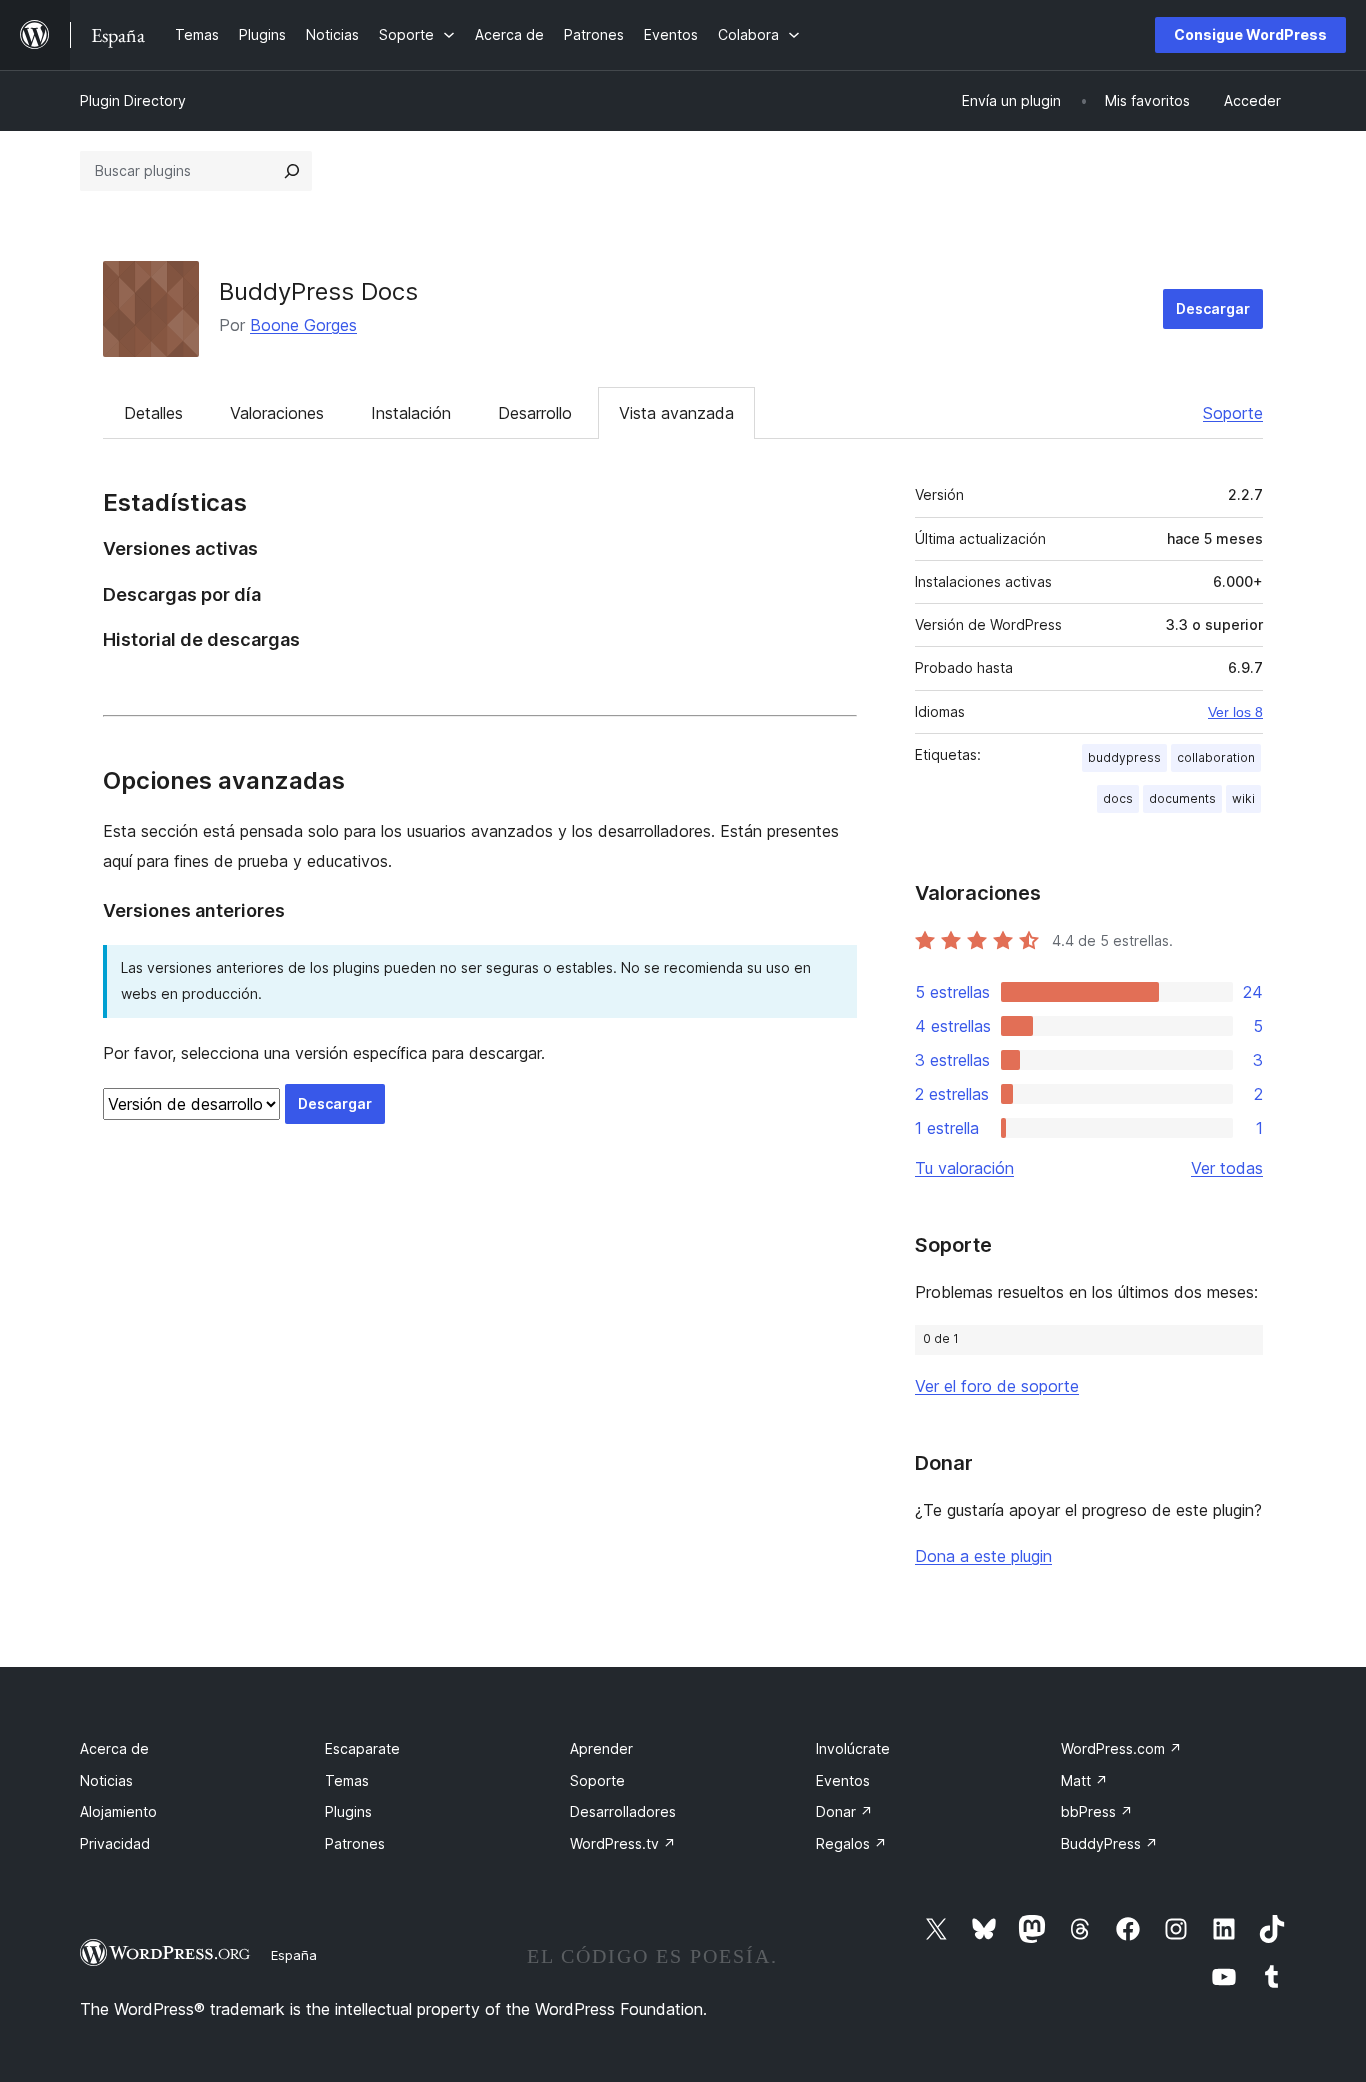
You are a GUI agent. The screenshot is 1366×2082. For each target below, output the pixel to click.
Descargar (1213, 308)
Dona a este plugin (983, 1556)
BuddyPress (1109, 1843)
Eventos (843, 1780)
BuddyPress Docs (318, 291)
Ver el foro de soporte (997, 1386)
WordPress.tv (623, 1843)
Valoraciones (277, 413)
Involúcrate (853, 1748)
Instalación (411, 413)
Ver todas (1227, 1168)
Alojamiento (118, 1811)
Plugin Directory (133, 100)
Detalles (153, 413)
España (294, 1955)
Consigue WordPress (1250, 34)
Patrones (355, 1843)
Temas (347, 1780)
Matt (1084, 1780)
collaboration (1216, 757)
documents (1182, 798)
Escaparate (362, 1748)
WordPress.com (1121, 1748)
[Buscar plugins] (292, 171)
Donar (844, 1811)
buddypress (1124, 757)
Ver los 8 (1235, 712)
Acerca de (114, 1748)
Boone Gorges (303, 325)
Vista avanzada (676, 413)
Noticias (106, 1780)
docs (1118, 798)
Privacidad (115, 1843)
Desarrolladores (623, 1811)
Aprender (601, 1748)
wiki (1243, 798)
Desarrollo (535, 413)
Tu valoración (964, 1168)
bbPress (1097, 1811)
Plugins (348, 1811)
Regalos (851, 1843)
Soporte (1233, 413)
